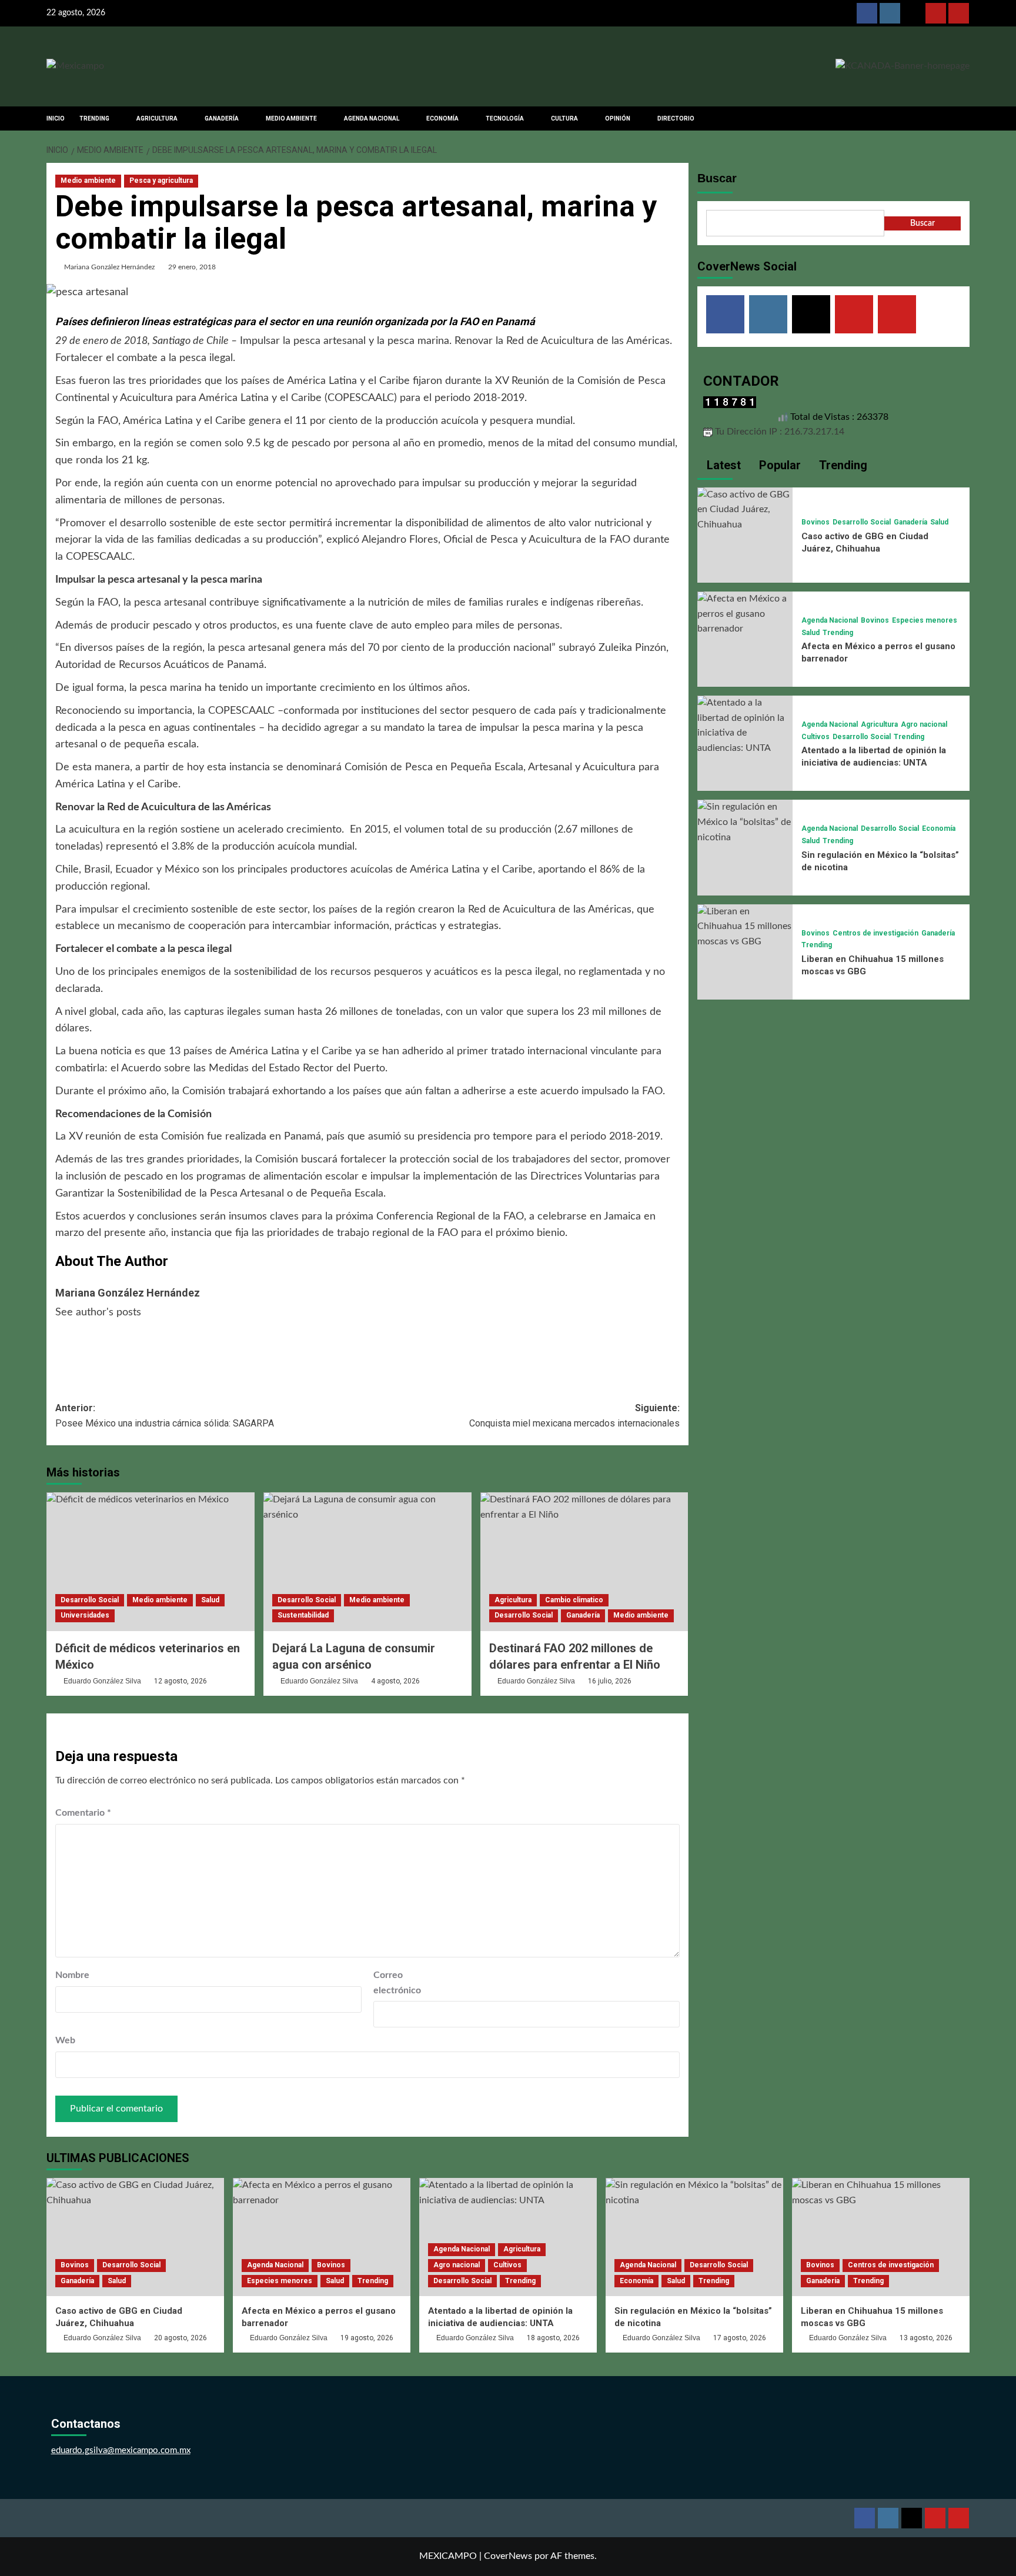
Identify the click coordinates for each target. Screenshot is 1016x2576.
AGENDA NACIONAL (372, 118)
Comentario (83, 1813)
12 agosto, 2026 (181, 1681)
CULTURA (564, 118)
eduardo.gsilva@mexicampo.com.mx (121, 2450)
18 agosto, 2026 (553, 2338)
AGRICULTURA (157, 118)
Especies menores (925, 620)
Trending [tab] (842, 465)
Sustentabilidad (303, 1615)
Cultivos (816, 737)
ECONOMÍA (442, 118)
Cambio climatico (574, 1600)
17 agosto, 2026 (740, 2338)
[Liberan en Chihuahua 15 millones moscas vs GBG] (745, 926)
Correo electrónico (397, 1983)
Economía (939, 828)
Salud (210, 1600)
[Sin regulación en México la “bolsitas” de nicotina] (745, 822)
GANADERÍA (222, 118)
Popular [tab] (778, 465)
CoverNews (508, 2556)
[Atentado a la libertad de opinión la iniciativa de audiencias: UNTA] (745, 725)
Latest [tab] (722, 465)
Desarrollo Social (90, 1600)
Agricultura (513, 1600)
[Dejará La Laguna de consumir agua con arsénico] (367, 1562)
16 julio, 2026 (610, 1681)
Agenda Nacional (830, 620)
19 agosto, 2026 (367, 2338)
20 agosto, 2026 (181, 2338)
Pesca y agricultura (161, 181)
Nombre (72, 1975)
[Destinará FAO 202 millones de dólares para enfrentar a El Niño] (584, 1562)
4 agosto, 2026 (395, 1681)
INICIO (56, 118)
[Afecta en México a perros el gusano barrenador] (745, 613)
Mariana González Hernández (109, 267)
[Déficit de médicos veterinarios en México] (151, 1562)
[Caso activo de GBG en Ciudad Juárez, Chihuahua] (745, 509)
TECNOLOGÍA (505, 118)
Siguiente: (574, 1416)
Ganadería (583, 1615)
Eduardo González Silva (102, 1681)
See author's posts (98, 1312)
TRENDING (94, 118)
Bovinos (816, 522)
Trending (838, 633)
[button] (962, 118)
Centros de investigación (875, 933)
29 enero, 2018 (192, 267)
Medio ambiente (88, 181)
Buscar (717, 178)
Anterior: (167, 1416)
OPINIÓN (618, 118)
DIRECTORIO (676, 118)
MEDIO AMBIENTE (291, 118)
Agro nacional (924, 724)
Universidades (85, 1615)
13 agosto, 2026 (926, 2338)
